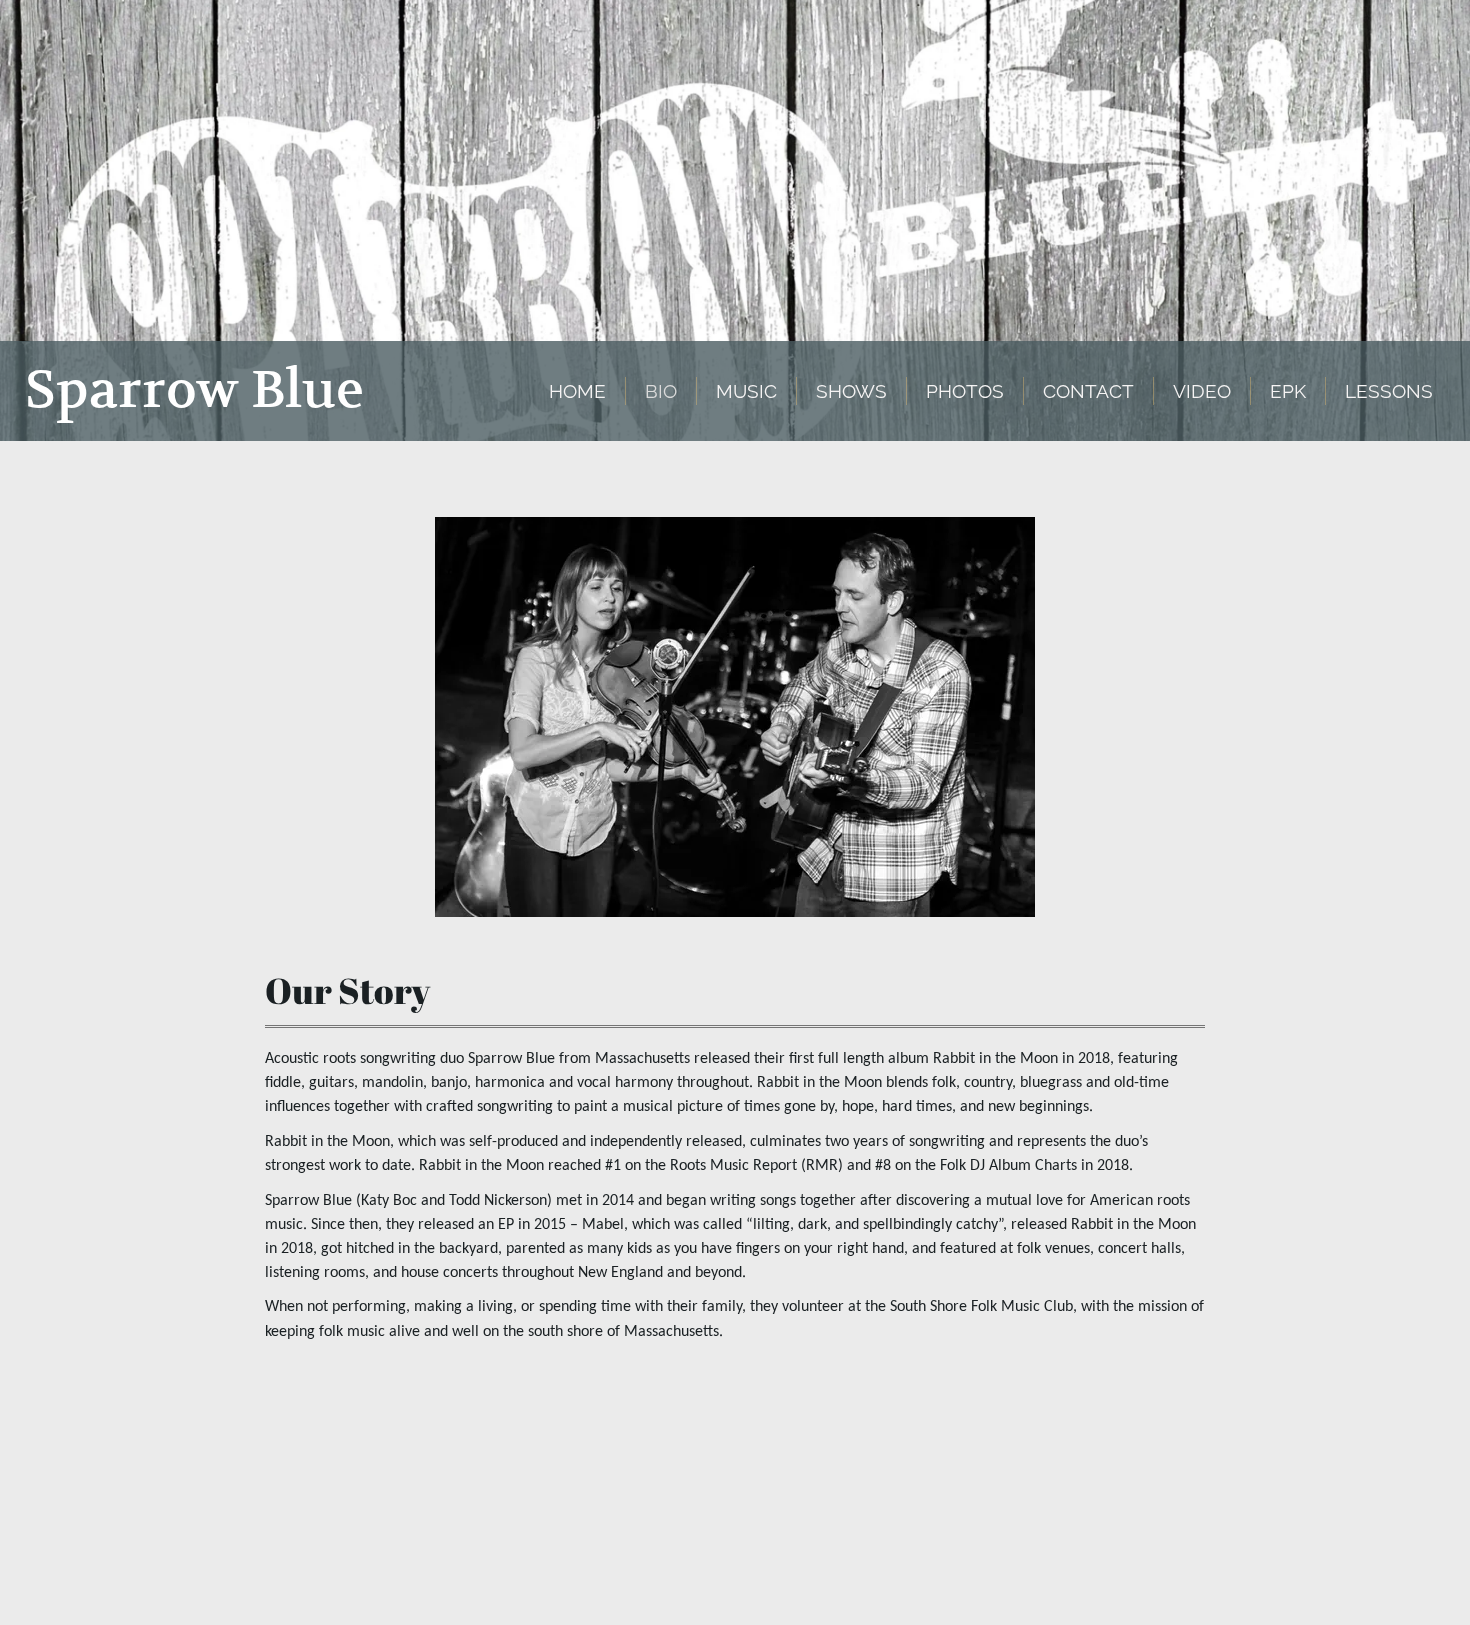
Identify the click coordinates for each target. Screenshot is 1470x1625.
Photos (965, 391)
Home (577, 391)
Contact (1088, 391)
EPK (1288, 391)
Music (746, 391)
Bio (661, 391)
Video (1202, 391)
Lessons (1389, 391)
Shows (851, 391)
